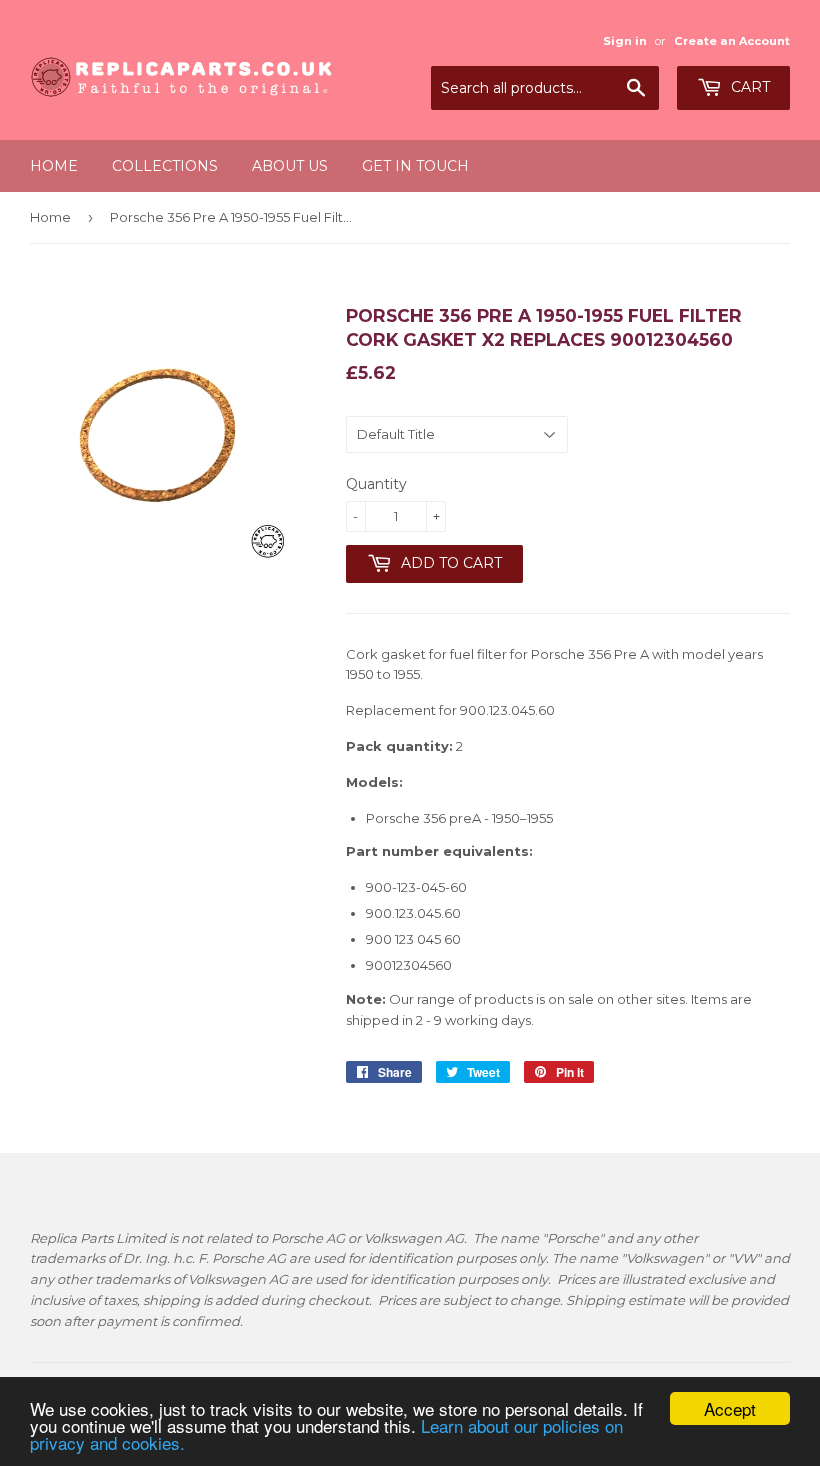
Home (54, 166)
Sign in (625, 41)
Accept (730, 1408)
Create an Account (732, 41)
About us (290, 166)
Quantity (376, 484)
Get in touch (415, 166)
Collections (165, 166)
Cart (748, 87)
